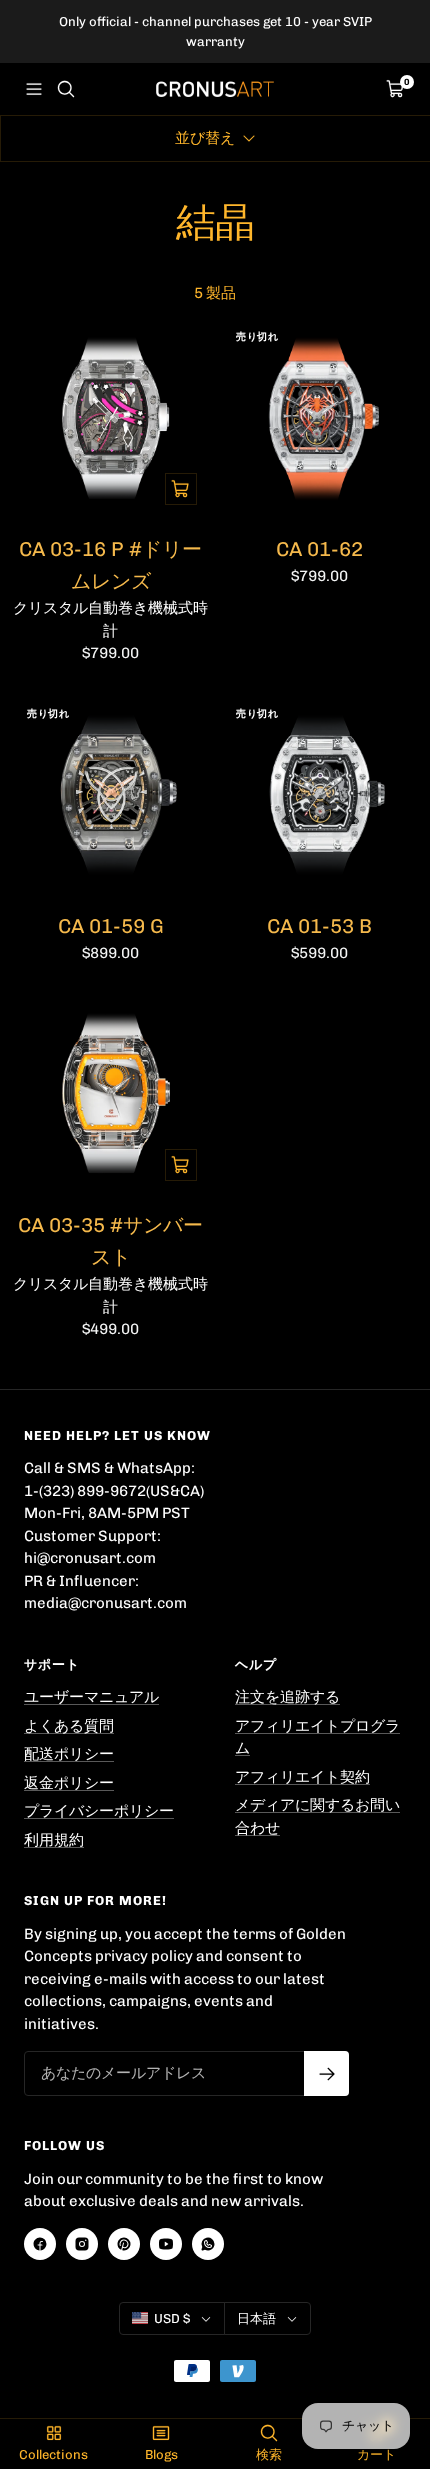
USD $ (172, 2318)
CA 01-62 (319, 549)
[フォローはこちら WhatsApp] (208, 2244)
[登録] (326, 2073)
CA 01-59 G (111, 926)
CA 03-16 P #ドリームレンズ (110, 565)
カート (376, 2454)
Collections (53, 2454)
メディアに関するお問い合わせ (317, 1816)
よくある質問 (69, 1726)
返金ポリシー (69, 1783)
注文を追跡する (287, 1697)
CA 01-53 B (319, 926)
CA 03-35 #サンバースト (110, 1241)
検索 (269, 2454)
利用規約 (54, 1840)
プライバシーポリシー (99, 1811)
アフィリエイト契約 (302, 1777)
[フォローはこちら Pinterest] (124, 2244)
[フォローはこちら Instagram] (82, 2244)
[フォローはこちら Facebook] (40, 2244)
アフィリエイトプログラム (317, 1737)
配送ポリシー (69, 1754)
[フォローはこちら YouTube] (166, 2244)
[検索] (66, 89)
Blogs (161, 2454)
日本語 (256, 2318)
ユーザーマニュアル (91, 1697)
